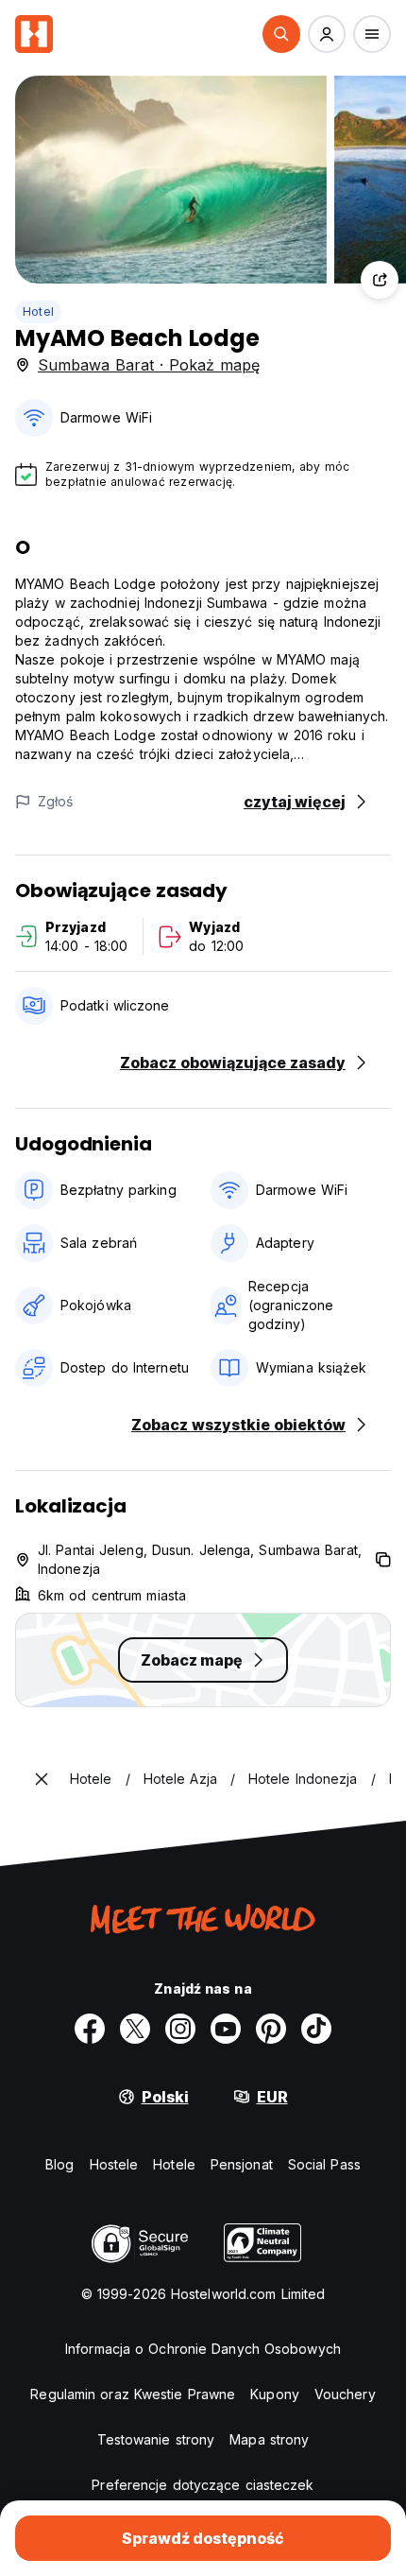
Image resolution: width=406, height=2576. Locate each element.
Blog (59, 2164)
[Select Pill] (281, 34)
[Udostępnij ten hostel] (380, 280)
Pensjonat (242, 2164)
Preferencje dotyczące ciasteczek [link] (203, 2485)
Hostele (114, 2164)
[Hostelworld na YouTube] (226, 2029)
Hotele (174, 2164)
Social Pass (324, 2164)
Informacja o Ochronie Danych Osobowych (203, 2349)
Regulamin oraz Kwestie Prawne (133, 2394)
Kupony (275, 2394)
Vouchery (345, 2394)
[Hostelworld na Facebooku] (90, 2029)
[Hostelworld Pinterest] (271, 2029)
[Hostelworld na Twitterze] (135, 2029)
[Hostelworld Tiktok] (316, 2029)
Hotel (38, 311)
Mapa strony (269, 2439)
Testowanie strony (156, 2439)
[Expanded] (42, 1779)
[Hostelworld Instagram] (180, 2029)
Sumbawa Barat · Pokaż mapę (149, 365)
